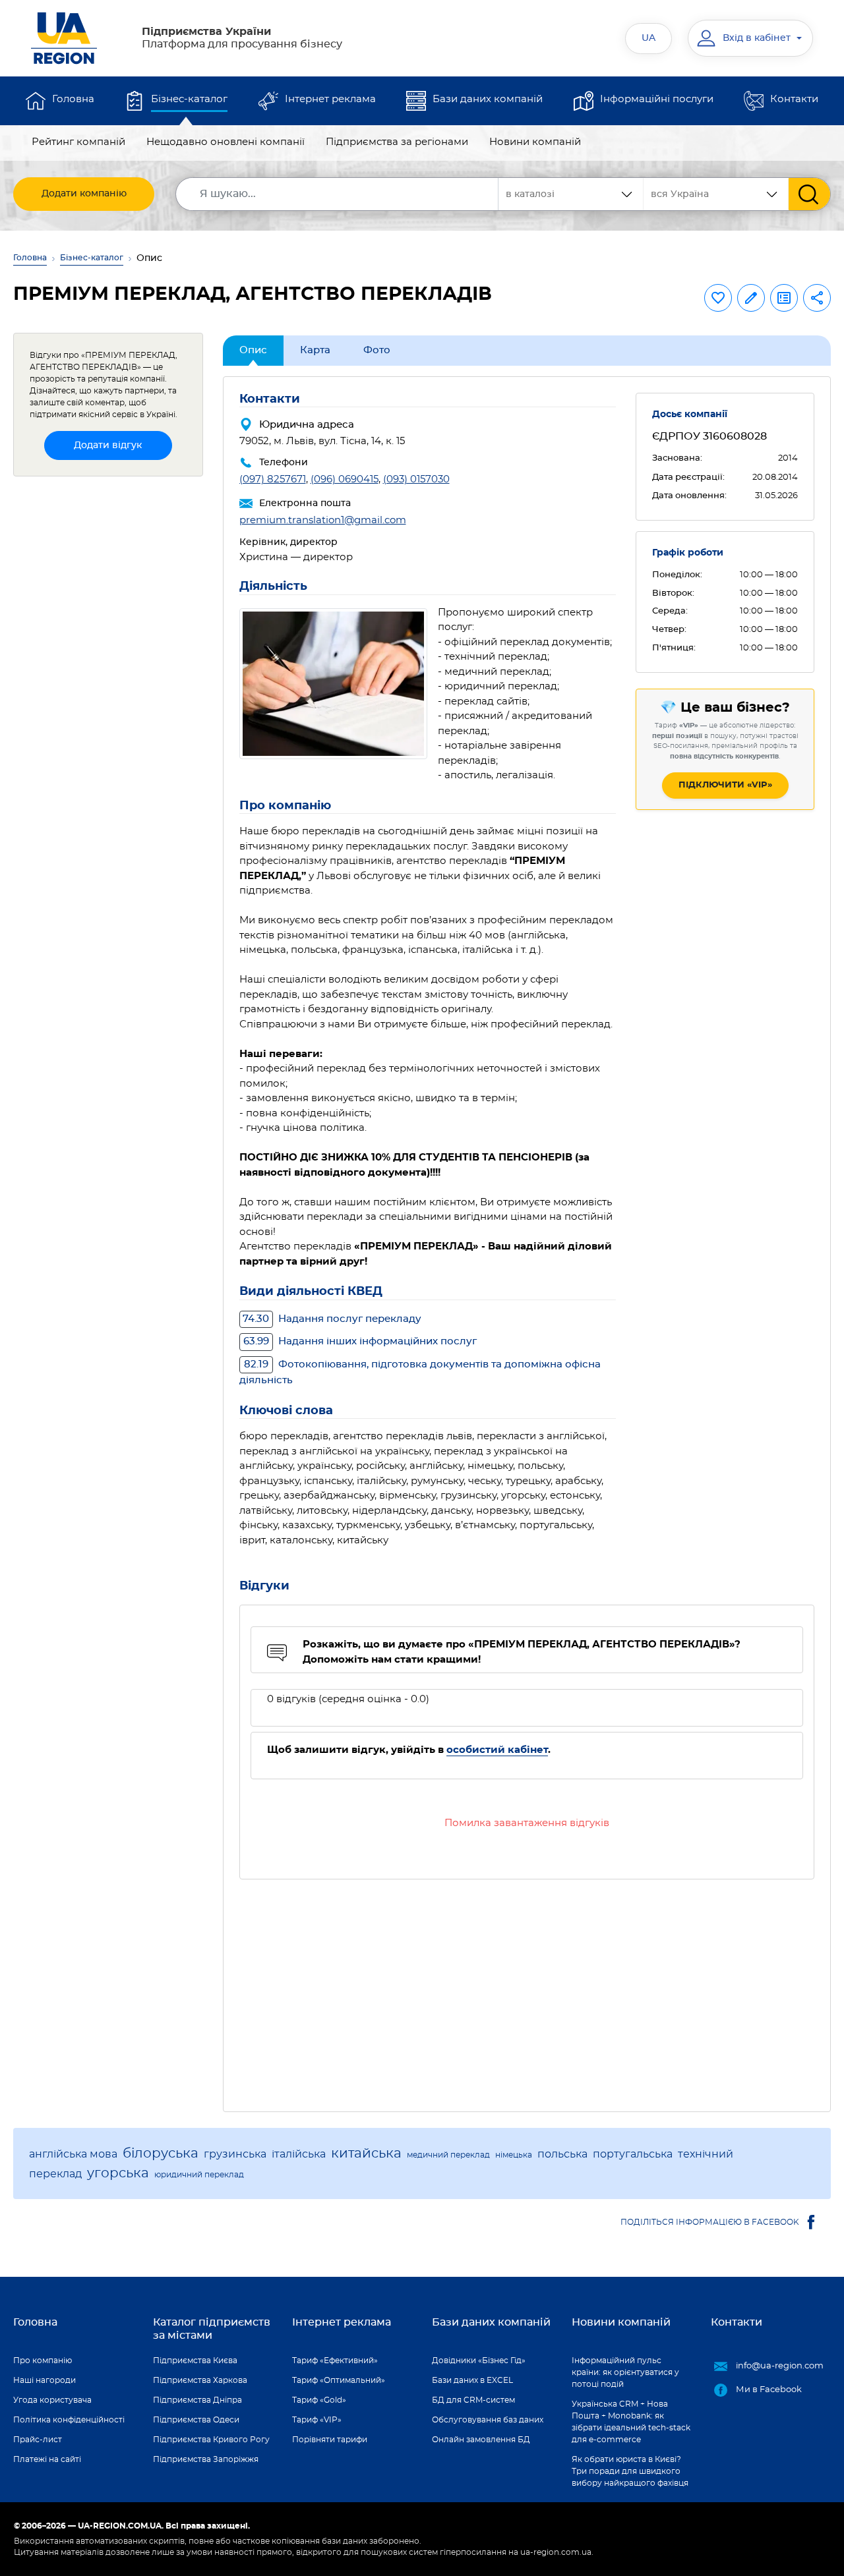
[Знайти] (809, 194)
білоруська (161, 2154)
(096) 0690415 (345, 479)
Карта (315, 350)
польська (562, 2154)
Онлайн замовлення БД (481, 2440)
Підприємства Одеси (196, 2420)
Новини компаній (535, 142)
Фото (377, 350)
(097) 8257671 (273, 479)
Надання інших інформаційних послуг (360, 1341)
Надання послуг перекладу (332, 1319)
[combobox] (716, 194)
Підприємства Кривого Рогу (211, 2440)
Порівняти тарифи (330, 2440)
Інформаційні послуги (657, 99)
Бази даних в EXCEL (472, 2380)
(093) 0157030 (416, 479)
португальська (633, 2154)
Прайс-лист (38, 2440)
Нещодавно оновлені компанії (226, 142)
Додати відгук (108, 445)
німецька (514, 2155)
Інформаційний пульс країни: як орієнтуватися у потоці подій (625, 2372)
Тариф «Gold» (319, 2400)
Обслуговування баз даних (488, 2420)
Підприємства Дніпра (197, 2400)
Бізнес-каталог (189, 99)
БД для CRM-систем (473, 2400)
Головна (73, 99)
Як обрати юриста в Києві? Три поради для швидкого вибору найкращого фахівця (630, 2471)
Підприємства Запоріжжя (206, 2459)
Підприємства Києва (195, 2361)
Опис (253, 350)
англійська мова (73, 2154)
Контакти (794, 99)
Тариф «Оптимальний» (339, 2380)
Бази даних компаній (488, 99)
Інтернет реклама (330, 99)
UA (648, 38)
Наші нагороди (45, 2380)
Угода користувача (52, 2400)
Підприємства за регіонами (397, 142)
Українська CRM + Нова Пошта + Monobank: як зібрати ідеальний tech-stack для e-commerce (631, 2422)
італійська (299, 2154)
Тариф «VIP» (317, 2420)
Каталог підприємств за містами (212, 2329)
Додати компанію (84, 194)
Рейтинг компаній (78, 142)
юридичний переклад (199, 2175)
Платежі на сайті (47, 2459)
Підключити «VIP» (725, 785)
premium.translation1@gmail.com (323, 520)
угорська (118, 2173)
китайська (366, 2154)
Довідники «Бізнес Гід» (479, 2361)
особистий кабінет (497, 1750)
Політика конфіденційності (69, 2420)
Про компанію (43, 2361)
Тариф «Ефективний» (335, 2361)
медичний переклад (448, 2155)
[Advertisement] (527, 1988)
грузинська (235, 2154)
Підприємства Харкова (200, 2380)
